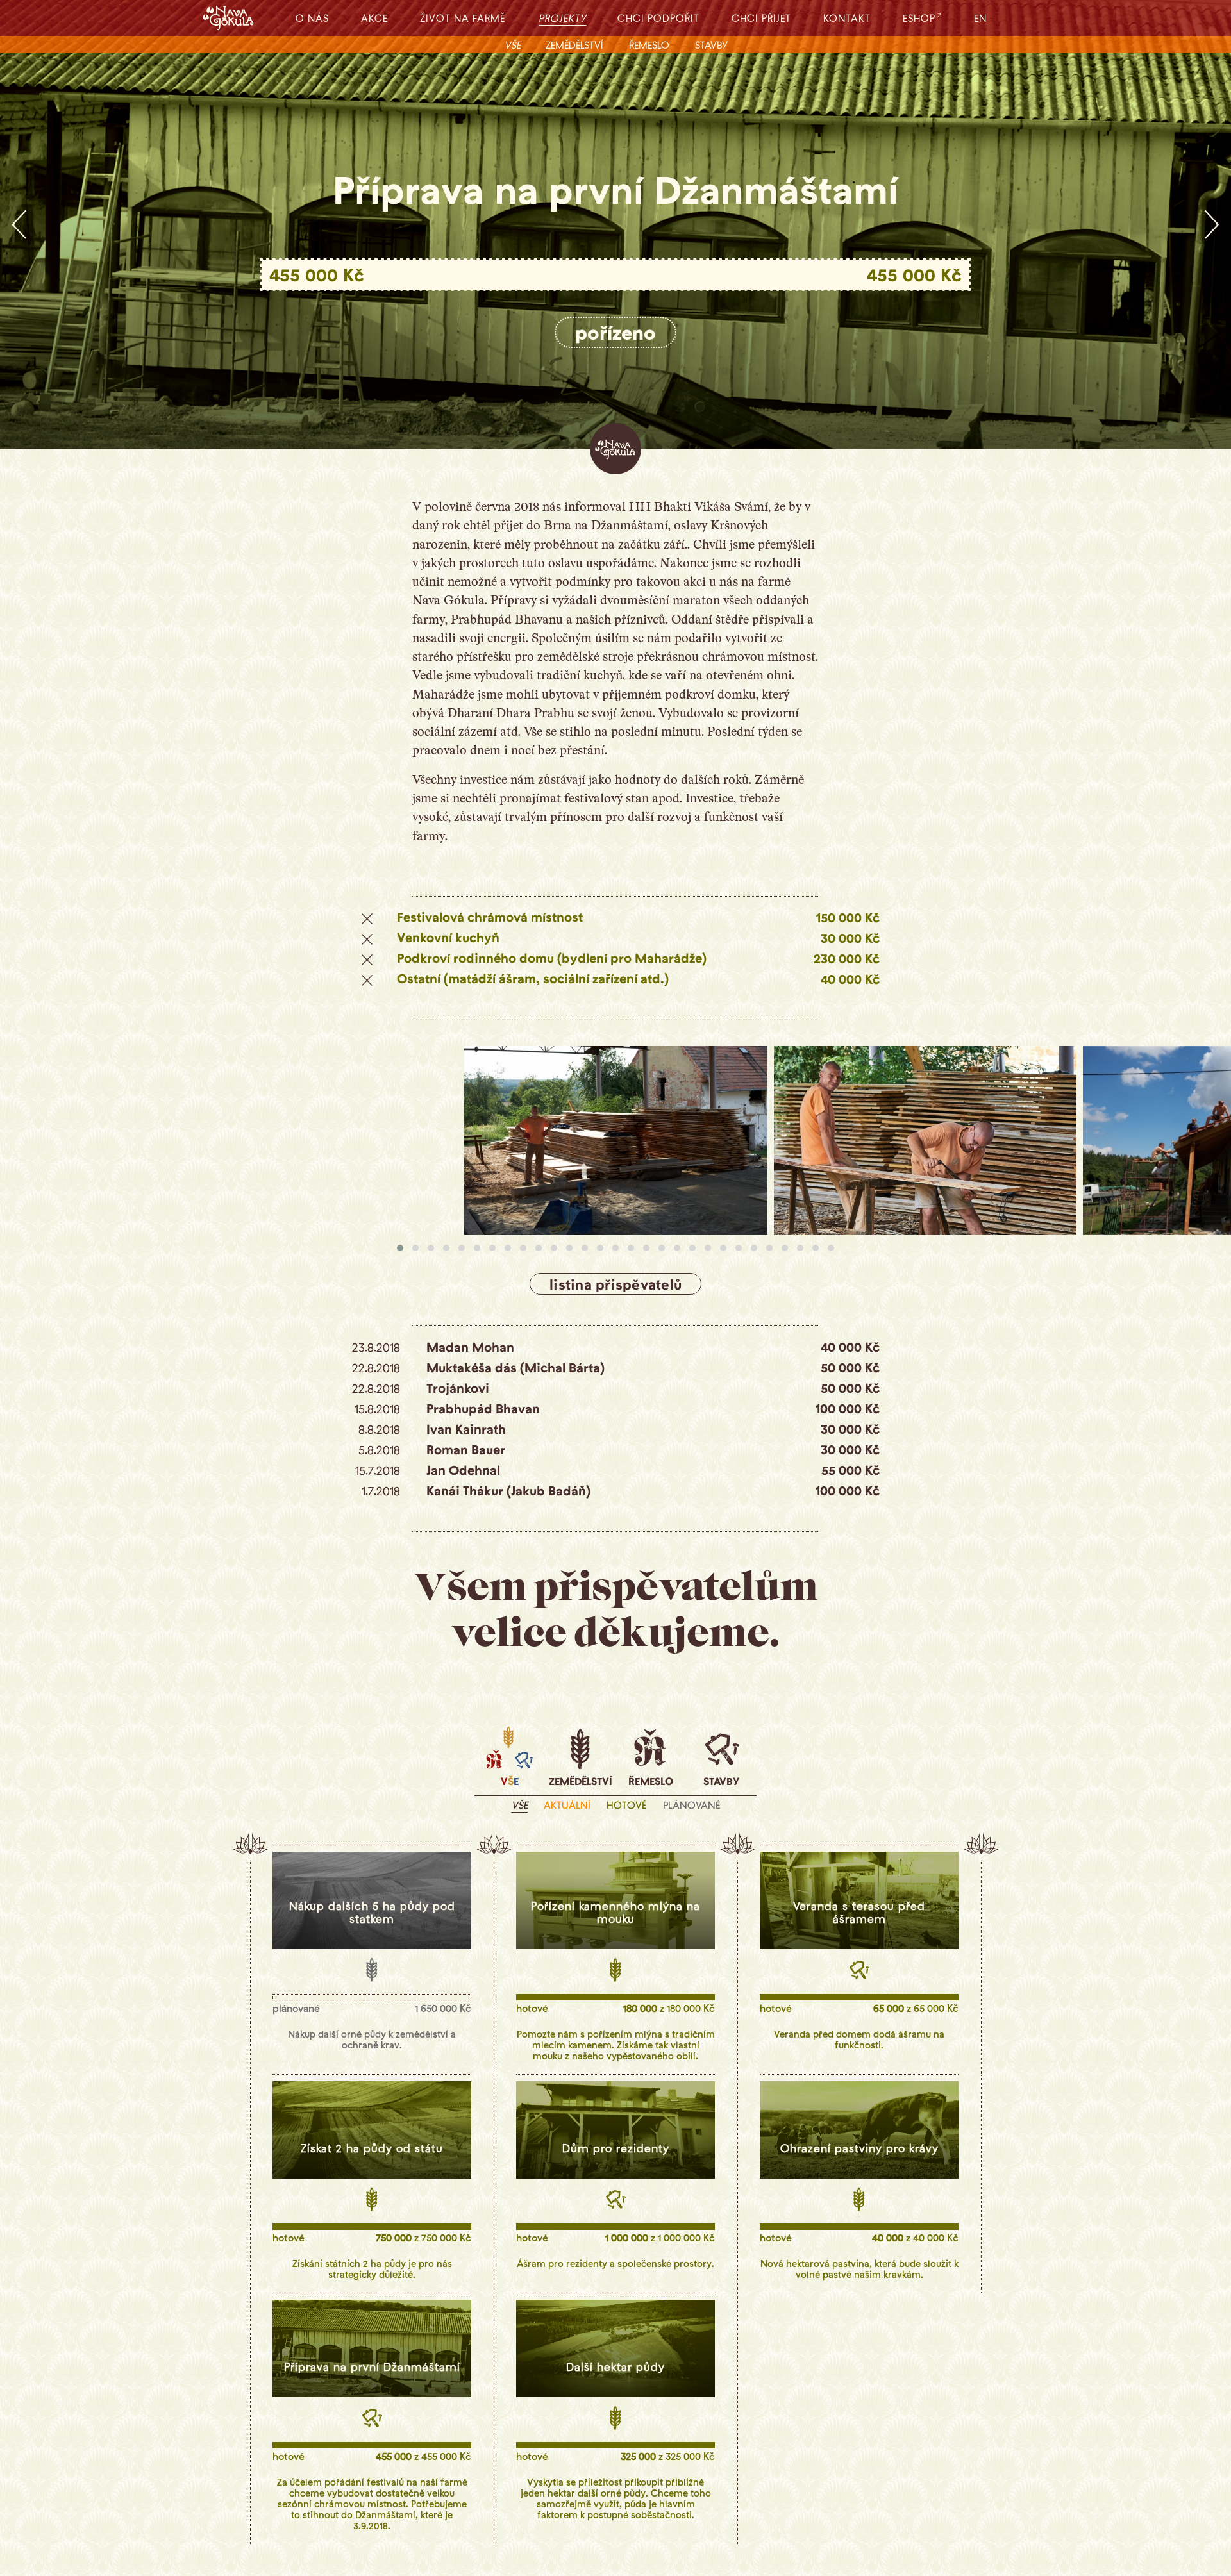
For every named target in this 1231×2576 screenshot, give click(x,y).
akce (374, 18)
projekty (564, 18)
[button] (400, 1248)
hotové (627, 1805)
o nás (312, 18)
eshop (919, 18)
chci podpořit (658, 18)
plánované (692, 1805)
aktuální (567, 1805)
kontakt (847, 18)
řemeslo (649, 45)
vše (513, 45)
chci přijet (761, 18)
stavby (711, 45)
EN (980, 18)
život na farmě (463, 18)
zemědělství (574, 45)
